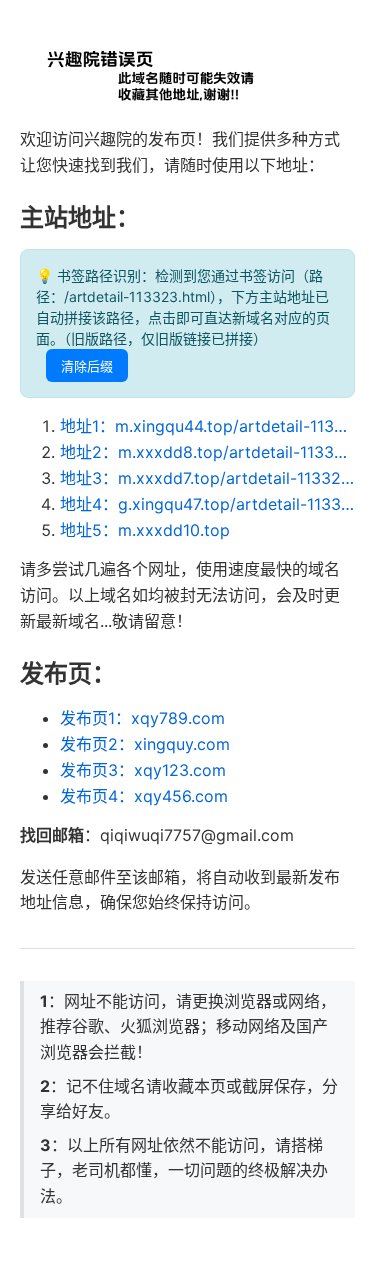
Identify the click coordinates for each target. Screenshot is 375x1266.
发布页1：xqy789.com (142, 718)
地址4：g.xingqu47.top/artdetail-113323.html (207, 504)
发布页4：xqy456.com (144, 796)
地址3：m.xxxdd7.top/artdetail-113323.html (207, 478)
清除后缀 (87, 366)
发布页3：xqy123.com (143, 770)
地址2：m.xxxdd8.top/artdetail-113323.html (207, 452)
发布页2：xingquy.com (145, 744)
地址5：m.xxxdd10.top (145, 530)
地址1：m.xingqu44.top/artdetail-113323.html (207, 426)
